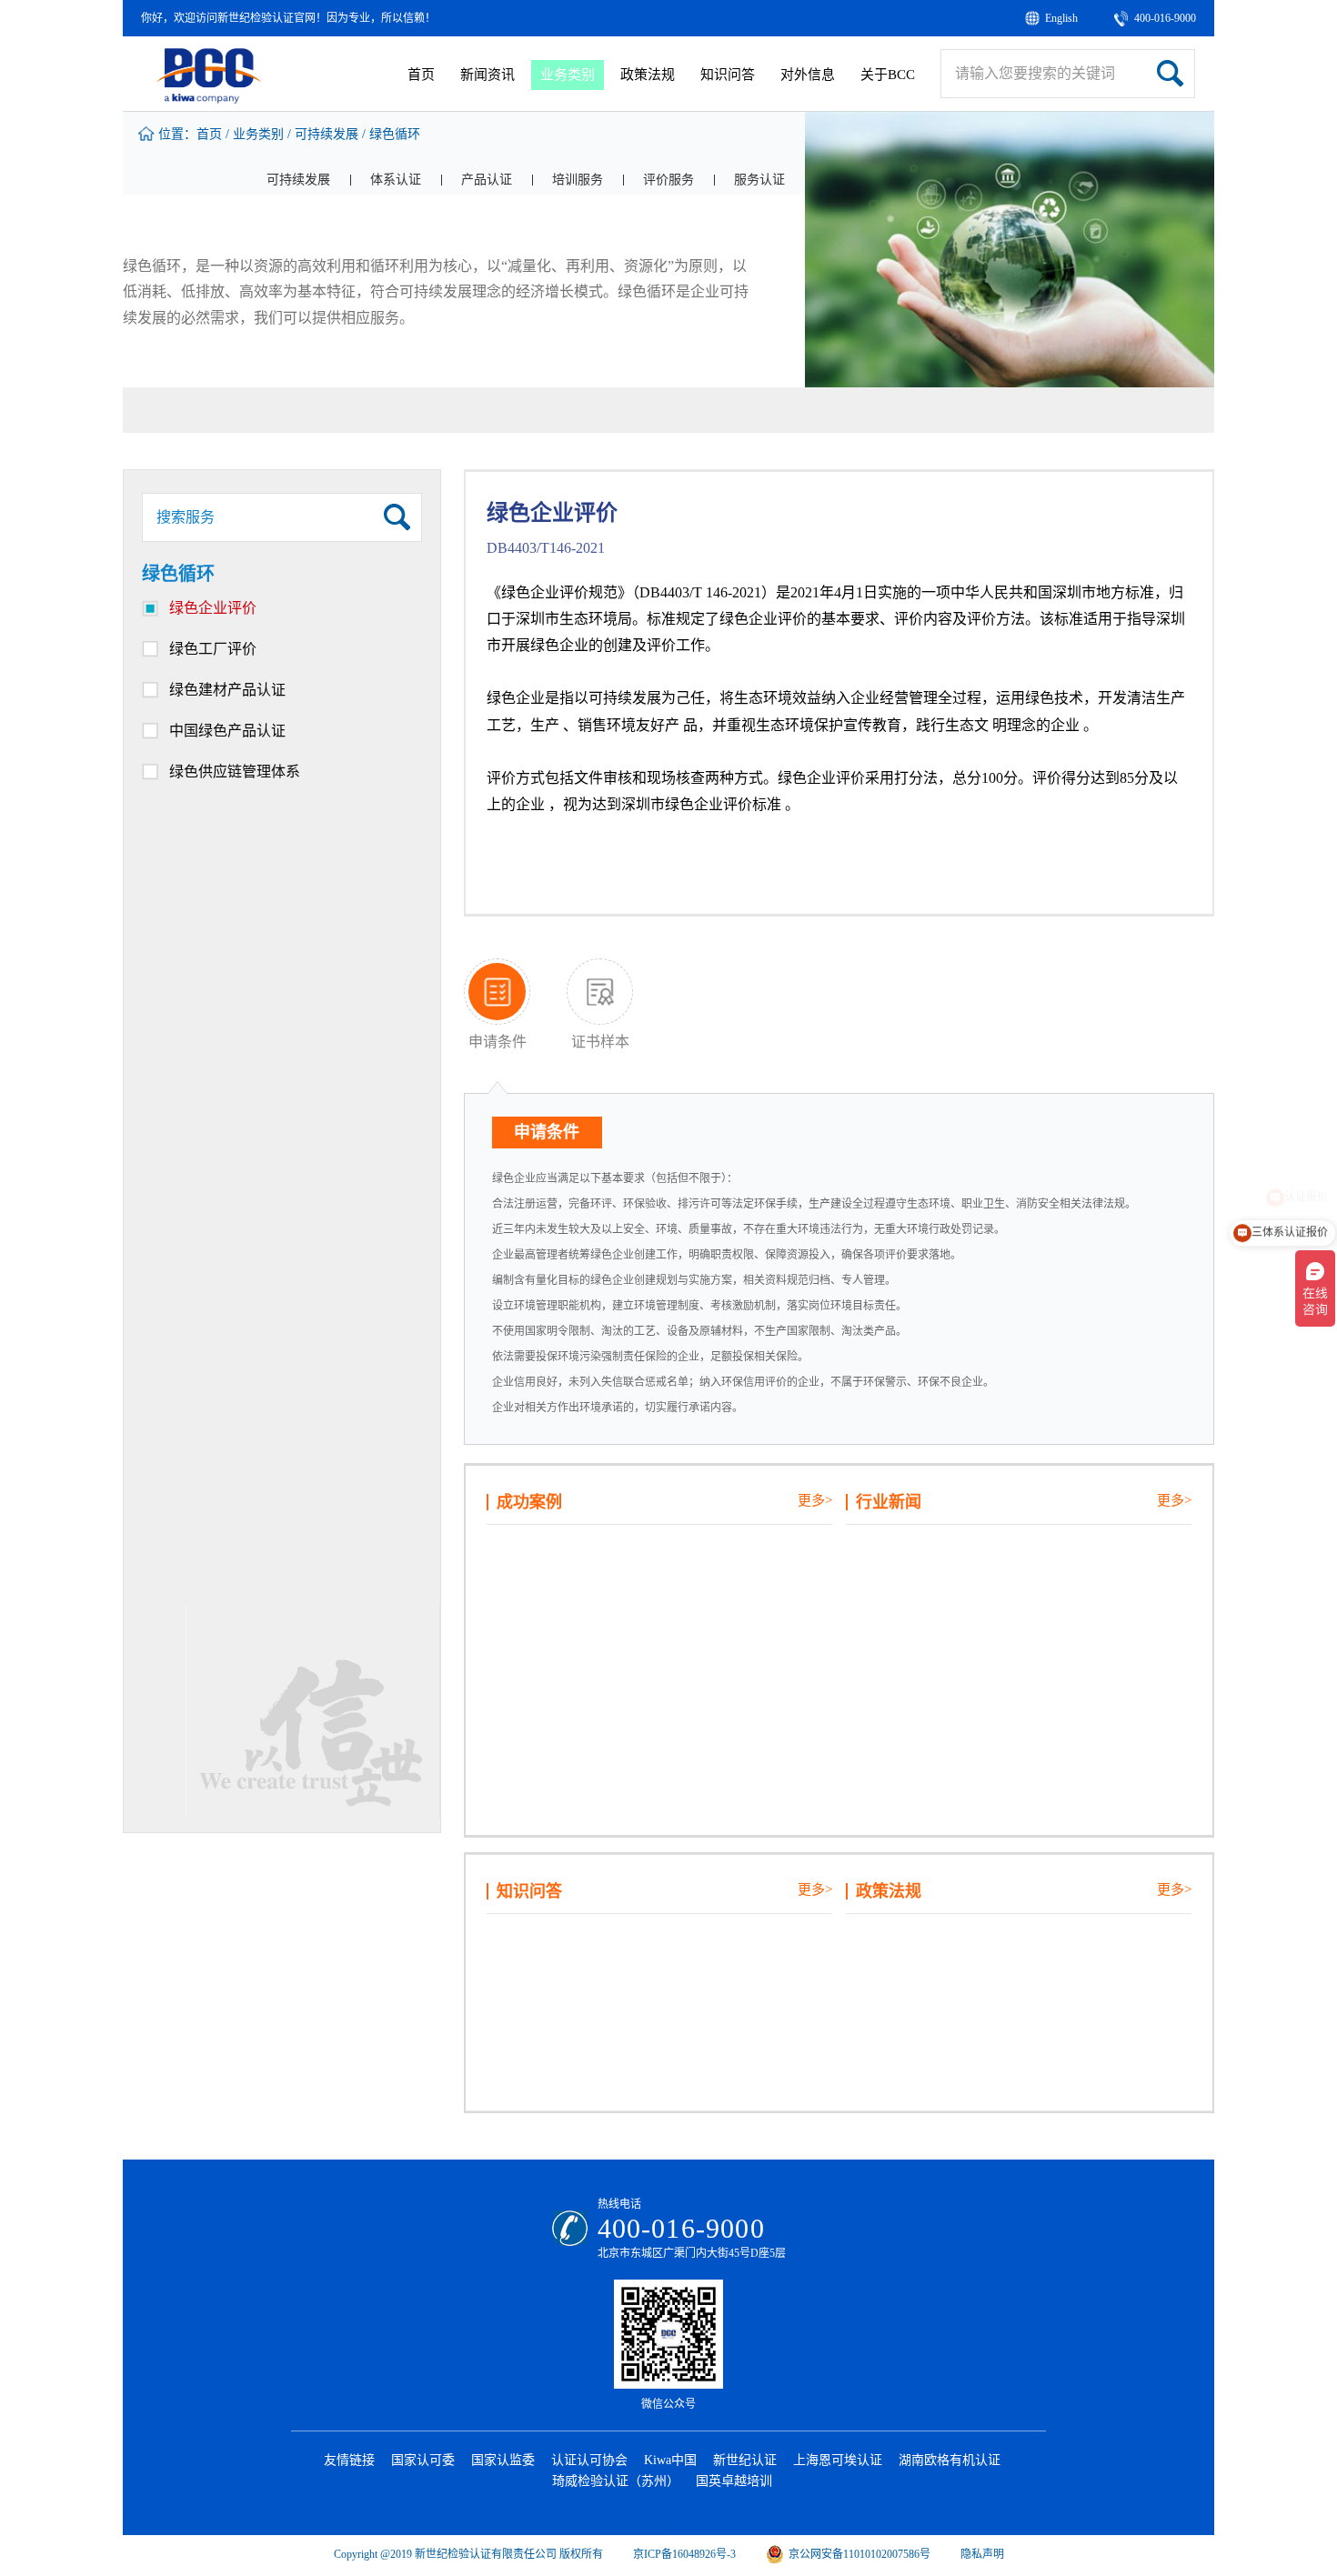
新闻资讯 (488, 75)
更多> (815, 1500)
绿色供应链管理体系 (235, 772)
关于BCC (888, 75)
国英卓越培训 (734, 2481)
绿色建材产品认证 (227, 690)
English (1061, 18)
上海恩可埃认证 (838, 2460)
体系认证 (396, 180)
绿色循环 (395, 134)
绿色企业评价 (213, 608)
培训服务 (578, 180)
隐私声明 (982, 2554)
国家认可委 (423, 2460)
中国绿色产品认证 (227, 731)
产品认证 (487, 180)
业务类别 (568, 75)
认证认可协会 (589, 2460)
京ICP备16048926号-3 (684, 2554)
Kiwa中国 (670, 2460)
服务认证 (759, 180)
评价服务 (668, 180)
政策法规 (648, 75)
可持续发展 (327, 134)
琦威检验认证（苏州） (616, 2481)
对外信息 (808, 75)
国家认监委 (503, 2460)
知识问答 (728, 75)
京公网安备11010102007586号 (859, 2554)
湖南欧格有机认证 (950, 2460)
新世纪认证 (745, 2460)
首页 (421, 75)
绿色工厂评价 (213, 649)
